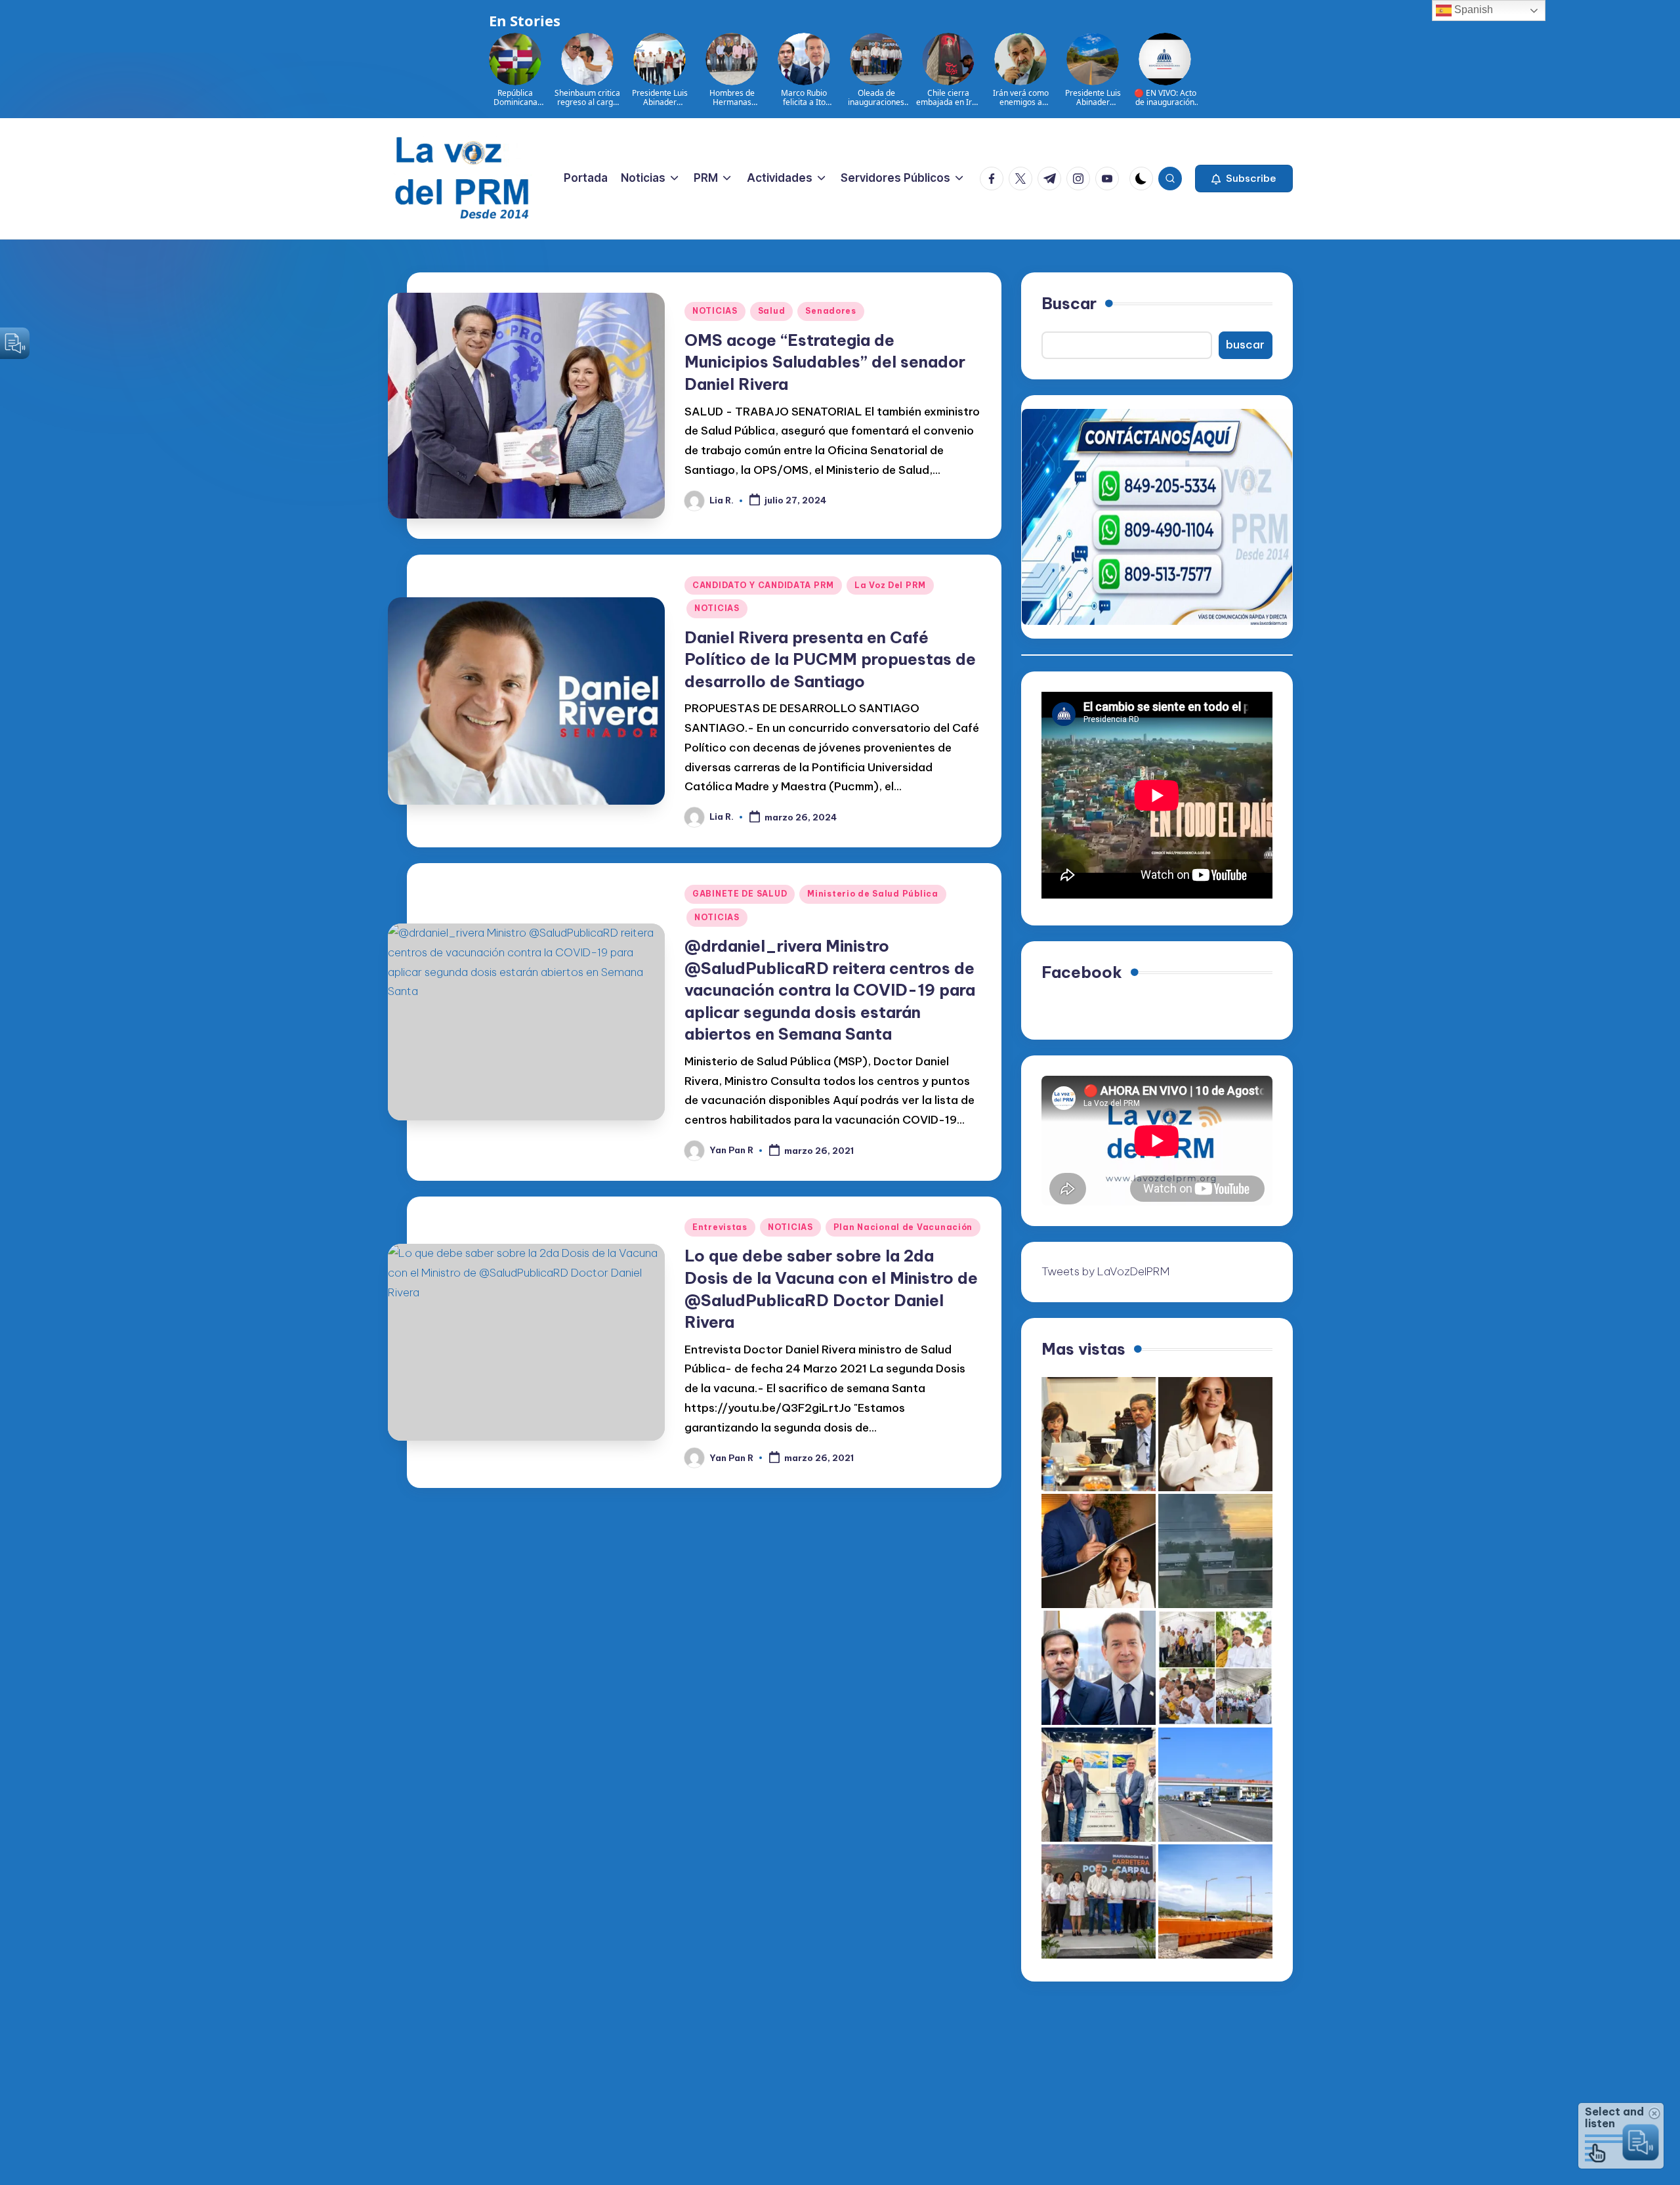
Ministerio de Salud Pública (872, 894)
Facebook (1082, 972)
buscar (1245, 345)
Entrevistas (720, 1227)
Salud (772, 311)
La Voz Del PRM (890, 585)
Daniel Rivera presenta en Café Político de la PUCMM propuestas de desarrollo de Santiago (830, 659)
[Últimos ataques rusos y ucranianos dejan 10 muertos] (1215, 1551)
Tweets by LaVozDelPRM (1105, 1271)
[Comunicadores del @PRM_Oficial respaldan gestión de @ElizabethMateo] (1215, 1434)
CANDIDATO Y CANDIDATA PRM (763, 585)
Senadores (830, 311)
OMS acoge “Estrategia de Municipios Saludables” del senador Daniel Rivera (825, 362)
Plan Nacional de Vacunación (903, 1227)
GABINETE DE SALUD (740, 894)
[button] (1244, 179)
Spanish (1472, 10)
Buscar (1069, 303)
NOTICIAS (715, 311)
